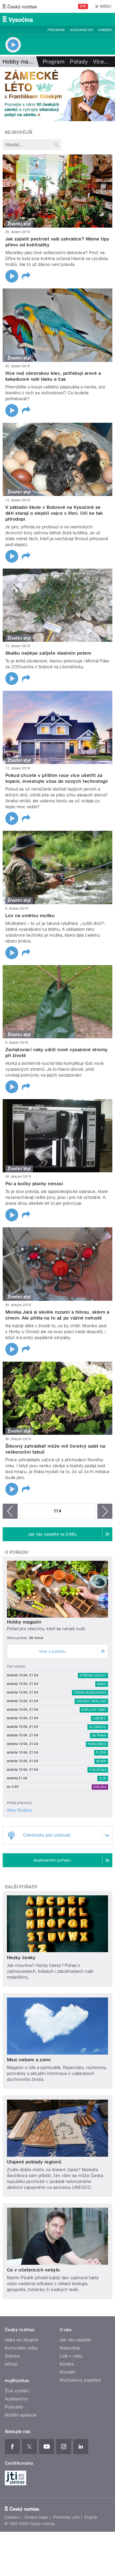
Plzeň (101, 1753)
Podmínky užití (66, 2517)
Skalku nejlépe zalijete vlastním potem (48, 653)
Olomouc (98, 1727)
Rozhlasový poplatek (80, 2380)
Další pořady (21, 1887)
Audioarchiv (82, 30)
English (91, 2517)
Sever (101, 1761)
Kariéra (67, 2364)
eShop (11, 2364)
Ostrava (99, 1736)
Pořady (79, 62)
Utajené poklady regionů (34, 2162)
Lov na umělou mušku (30, 916)
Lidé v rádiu (71, 2356)
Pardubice (97, 1744)
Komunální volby (21, 2348)
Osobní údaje (36, 2517)
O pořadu (17, 1552)
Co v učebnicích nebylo (33, 2270)
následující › (105, 1511)
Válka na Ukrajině (22, 2340)
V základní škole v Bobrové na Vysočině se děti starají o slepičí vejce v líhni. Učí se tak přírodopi (54, 513)
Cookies (12, 2517)
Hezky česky (21, 1958)
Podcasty (14, 2407)
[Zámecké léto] (57, 94)
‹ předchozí (10, 1511)
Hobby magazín (24, 1622)
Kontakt (67, 2372)
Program (56, 30)
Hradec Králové (91, 1701)
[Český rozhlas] (20, 6)
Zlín (103, 1778)
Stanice (12, 2356)
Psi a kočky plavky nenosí (34, 1184)
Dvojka (100, 1787)
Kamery (105, 30)
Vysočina (98, 1770)
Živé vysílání (17, 2391)
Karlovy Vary (94, 1710)
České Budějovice (90, 1693)
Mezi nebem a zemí (29, 2060)
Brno (102, 1684)
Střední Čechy (93, 1676)
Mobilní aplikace (21, 2415)
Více (101, 62)
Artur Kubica (19, 1810)
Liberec (99, 1718)
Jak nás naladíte (76, 2340)
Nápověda (70, 2348)
